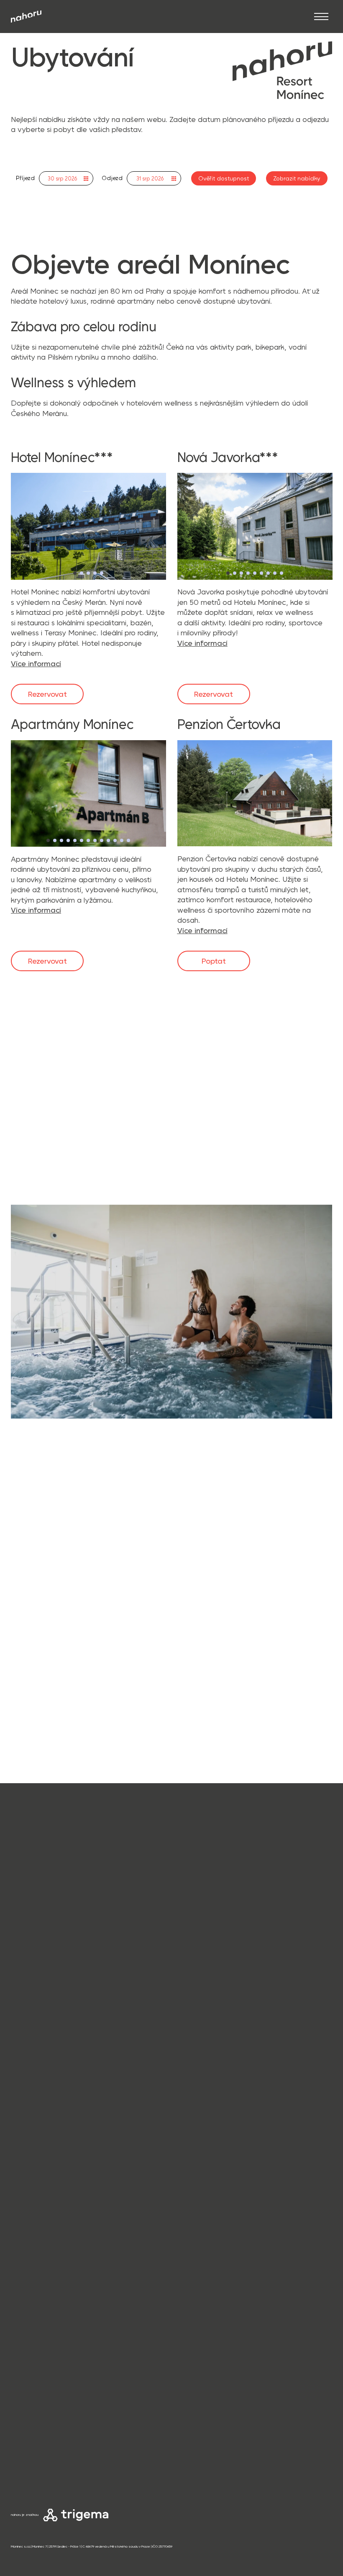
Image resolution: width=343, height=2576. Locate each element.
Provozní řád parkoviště (43, 2515)
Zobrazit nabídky (297, 178)
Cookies (22, 2476)
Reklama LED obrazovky (44, 2505)
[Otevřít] (321, 16)
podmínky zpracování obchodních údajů (86, 2409)
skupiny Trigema (102, 2401)
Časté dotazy (29, 2457)
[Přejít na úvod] (26, 16)
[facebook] (38, 2266)
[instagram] (18, 2266)
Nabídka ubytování (37, 2427)
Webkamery (28, 2447)
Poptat (214, 961)
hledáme (227, 2329)
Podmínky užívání (35, 2496)
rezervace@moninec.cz (51, 2243)
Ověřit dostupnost (224, 178)
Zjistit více (47, 1118)
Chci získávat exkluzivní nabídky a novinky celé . (67, 2401)
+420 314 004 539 (42, 2222)
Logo (18, 2466)
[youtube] (62, 2266)
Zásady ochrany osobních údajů (55, 2486)
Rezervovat (47, 694)
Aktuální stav (29, 2437)
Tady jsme (28, 2161)
